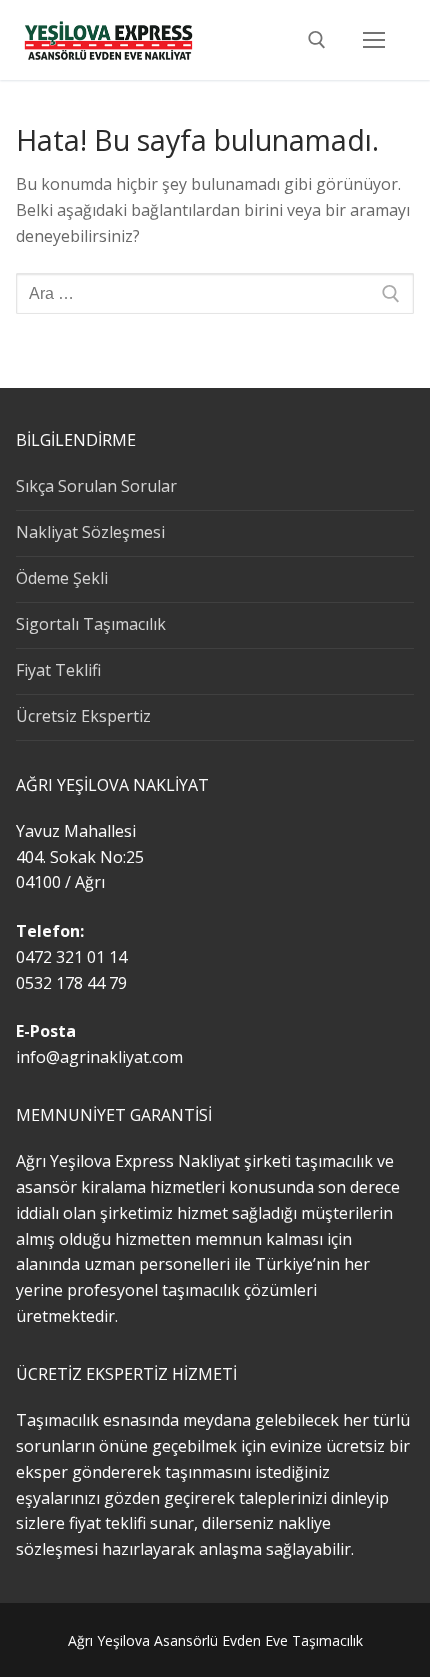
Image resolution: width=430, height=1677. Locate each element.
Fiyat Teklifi (58, 670)
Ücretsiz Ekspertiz (83, 716)
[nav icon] (374, 40)
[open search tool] (317, 40)
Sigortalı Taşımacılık (91, 624)
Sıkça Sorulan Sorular (96, 486)
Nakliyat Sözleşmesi (90, 532)
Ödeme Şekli (62, 578)
